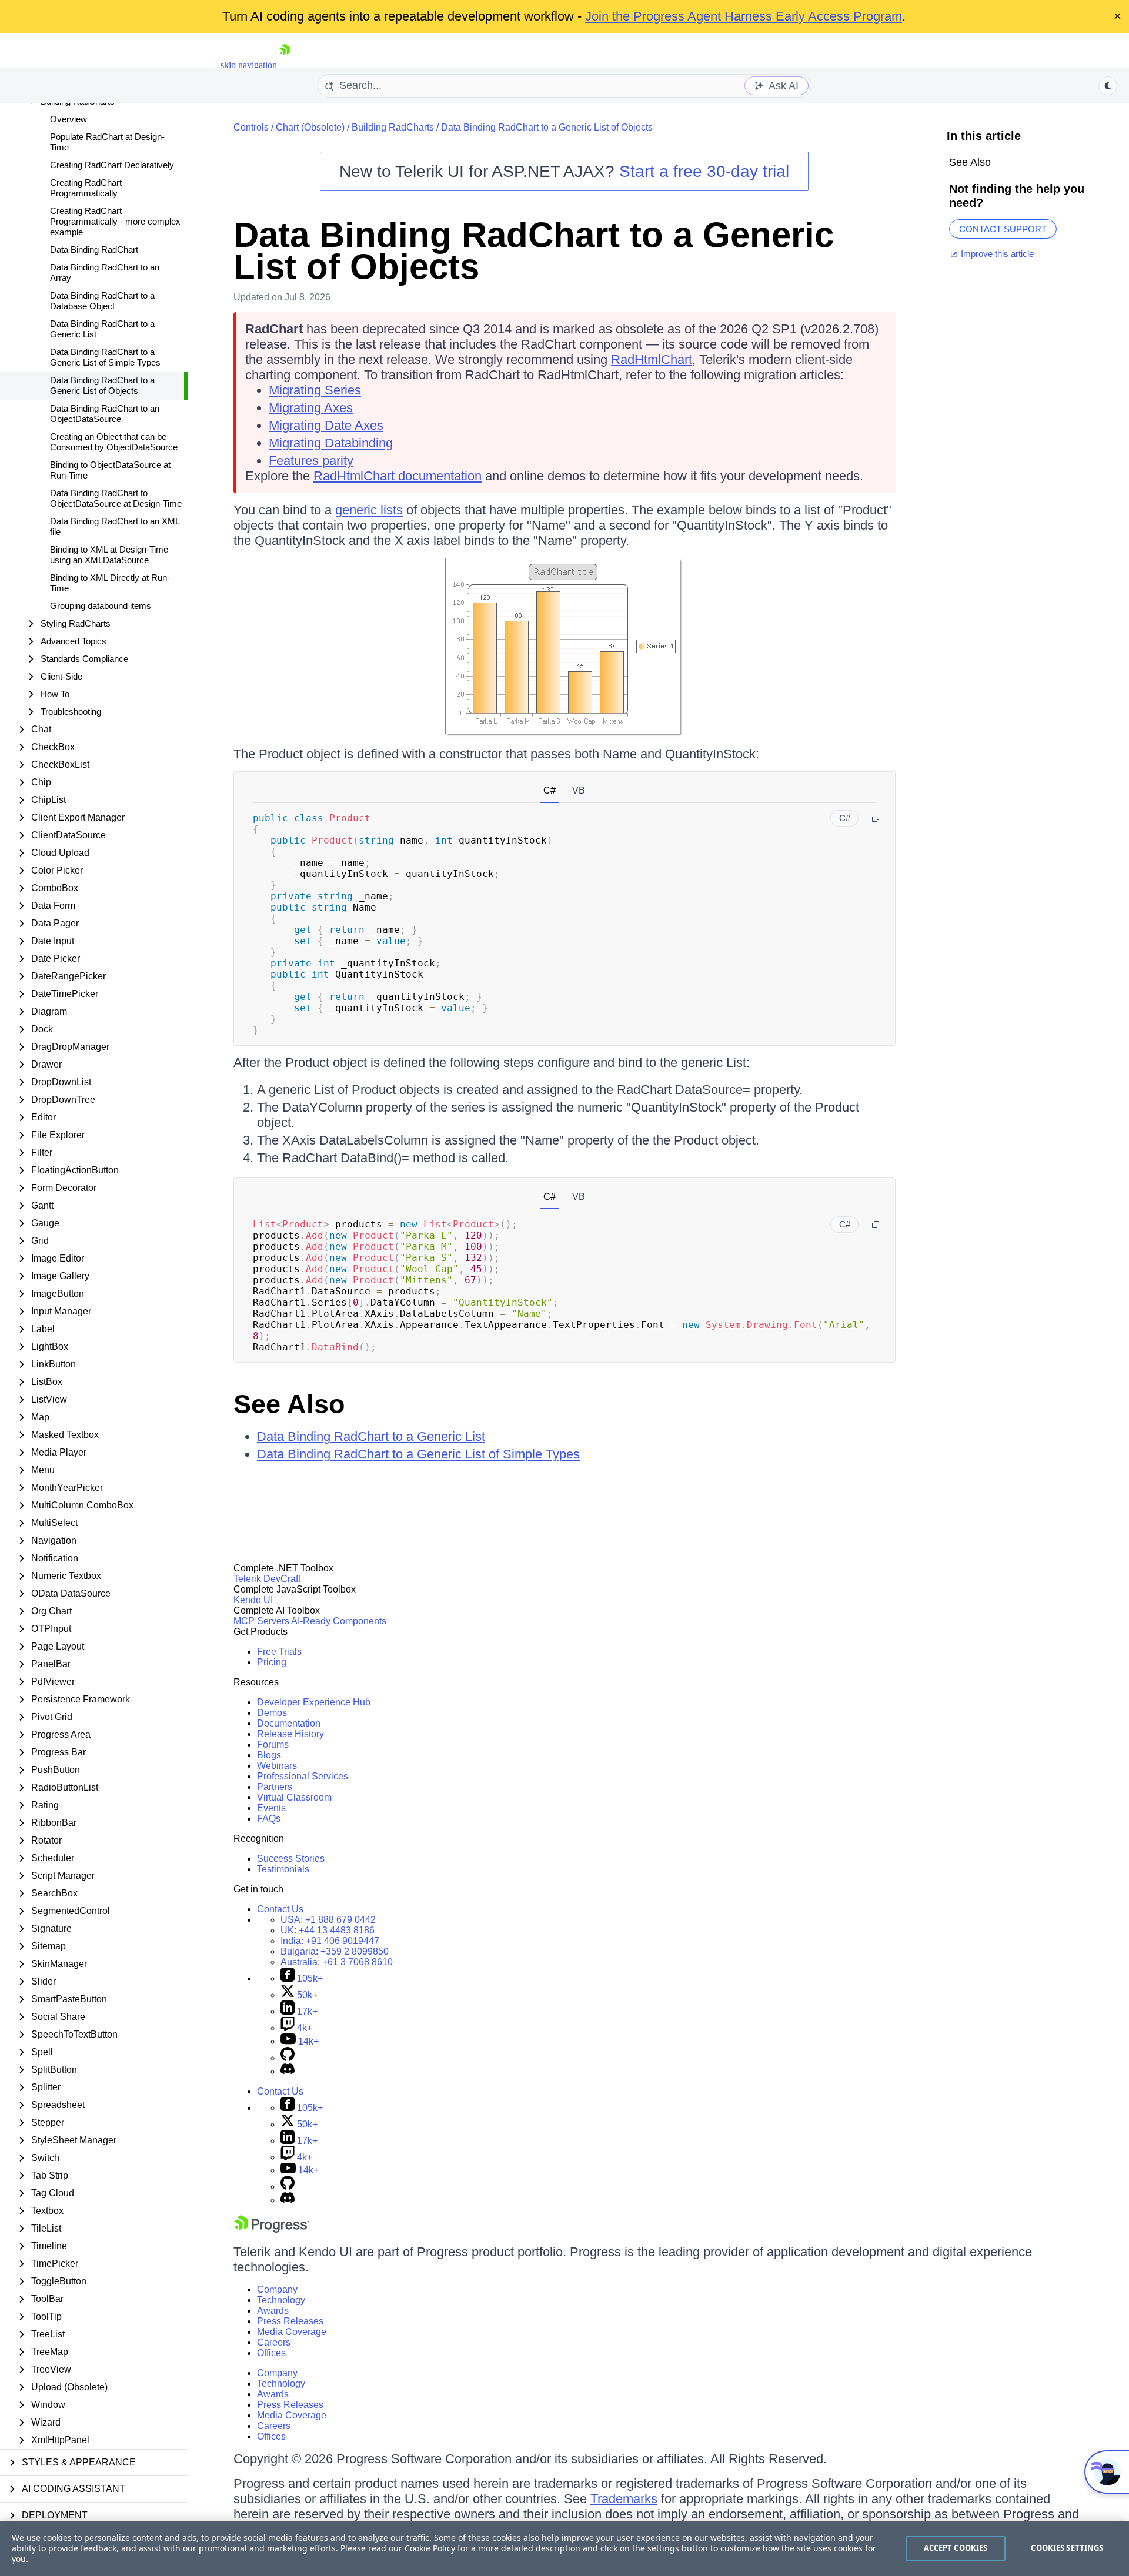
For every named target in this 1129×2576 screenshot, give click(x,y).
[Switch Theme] (1108, 86)
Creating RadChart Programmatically (86, 188)
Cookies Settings (1067, 2548)
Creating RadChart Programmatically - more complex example (115, 221)
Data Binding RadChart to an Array (105, 272)
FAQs (269, 1819)
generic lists (369, 510)
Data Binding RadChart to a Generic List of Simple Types (105, 357)
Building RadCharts (393, 127)
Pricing (272, 1662)
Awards (273, 2311)
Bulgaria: (335, 1951)
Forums (273, 1744)
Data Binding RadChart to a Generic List (102, 329)
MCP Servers (261, 1621)
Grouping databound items (101, 606)
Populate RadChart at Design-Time (107, 142)
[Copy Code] (876, 818)
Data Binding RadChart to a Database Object (102, 301)
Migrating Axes (311, 408)
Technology (281, 2300)
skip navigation (249, 65)
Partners (275, 1787)
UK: (328, 1930)
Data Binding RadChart (94, 250)
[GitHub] (288, 2058)
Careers (274, 2342)
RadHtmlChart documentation (398, 476)
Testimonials (283, 1869)
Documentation (289, 1723)
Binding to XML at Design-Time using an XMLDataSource (109, 555)
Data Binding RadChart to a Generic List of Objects (102, 385)
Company (277, 2289)
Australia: (337, 1962)
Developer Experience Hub (314, 1702)
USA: (328, 1920)
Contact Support (1003, 229)
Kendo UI (253, 1600)
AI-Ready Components (339, 1621)
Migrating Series (315, 390)
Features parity (311, 461)
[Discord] (288, 2071)
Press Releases (290, 2321)
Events (271, 1808)
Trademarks (624, 2499)
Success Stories (291, 1859)
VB (579, 790)
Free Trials (279, 1652)
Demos (272, 1713)
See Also (289, 1404)
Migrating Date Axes (326, 425)
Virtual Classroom (294, 1797)
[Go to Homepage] (285, 65)
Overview (69, 119)
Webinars (277, 1766)
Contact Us (280, 1909)
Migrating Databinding (331, 443)
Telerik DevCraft (267, 1579)
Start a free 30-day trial (704, 171)
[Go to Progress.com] (272, 2229)
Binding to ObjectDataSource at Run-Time (110, 470)
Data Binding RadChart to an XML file (115, 526)
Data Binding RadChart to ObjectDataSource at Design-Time (116, 498)
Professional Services (303, 1776)
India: (330, 1941)
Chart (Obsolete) (310, 127)
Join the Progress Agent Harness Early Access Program (744, 16)
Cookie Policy (430, 2548)
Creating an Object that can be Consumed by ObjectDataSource (114, 442)
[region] (564, 2548)
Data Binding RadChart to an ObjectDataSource (105, 414)
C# (550, 790)
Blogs (269, 1755)
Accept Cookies (956, 2548)
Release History (290, 1734)
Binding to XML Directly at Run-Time (110, 583)
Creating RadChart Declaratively (112, 165)
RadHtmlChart (652, 359)
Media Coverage (292, 2332)
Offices (271, 2353)
